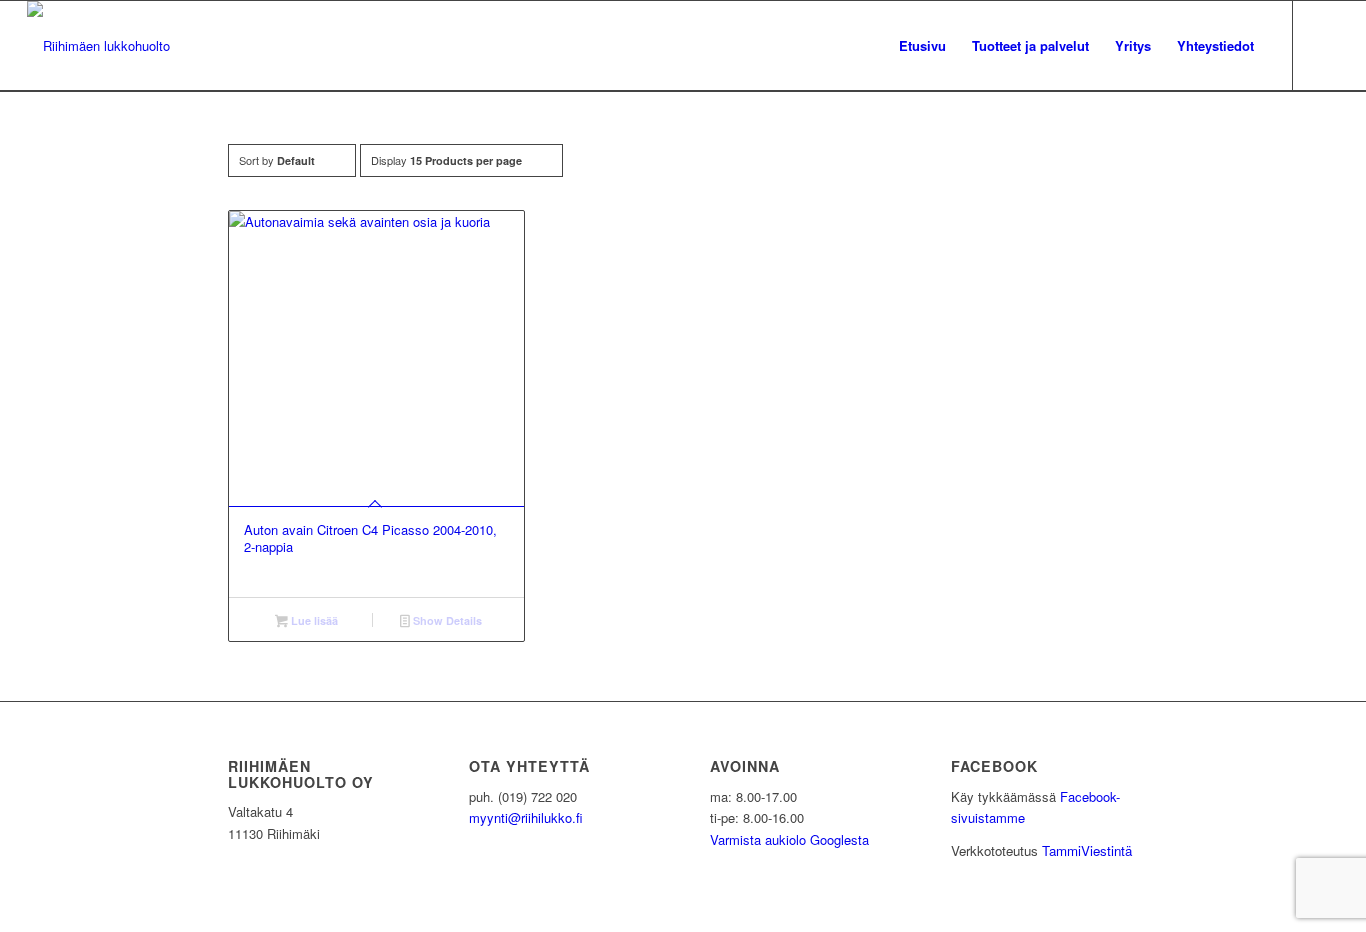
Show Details (446, 620)
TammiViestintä (1087, 850)
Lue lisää (313, 620)
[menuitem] (922, 46)
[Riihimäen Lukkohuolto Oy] (98, 46)
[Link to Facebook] (1324, 45)
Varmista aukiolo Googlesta (789, 839)
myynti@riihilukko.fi (526, 817)
